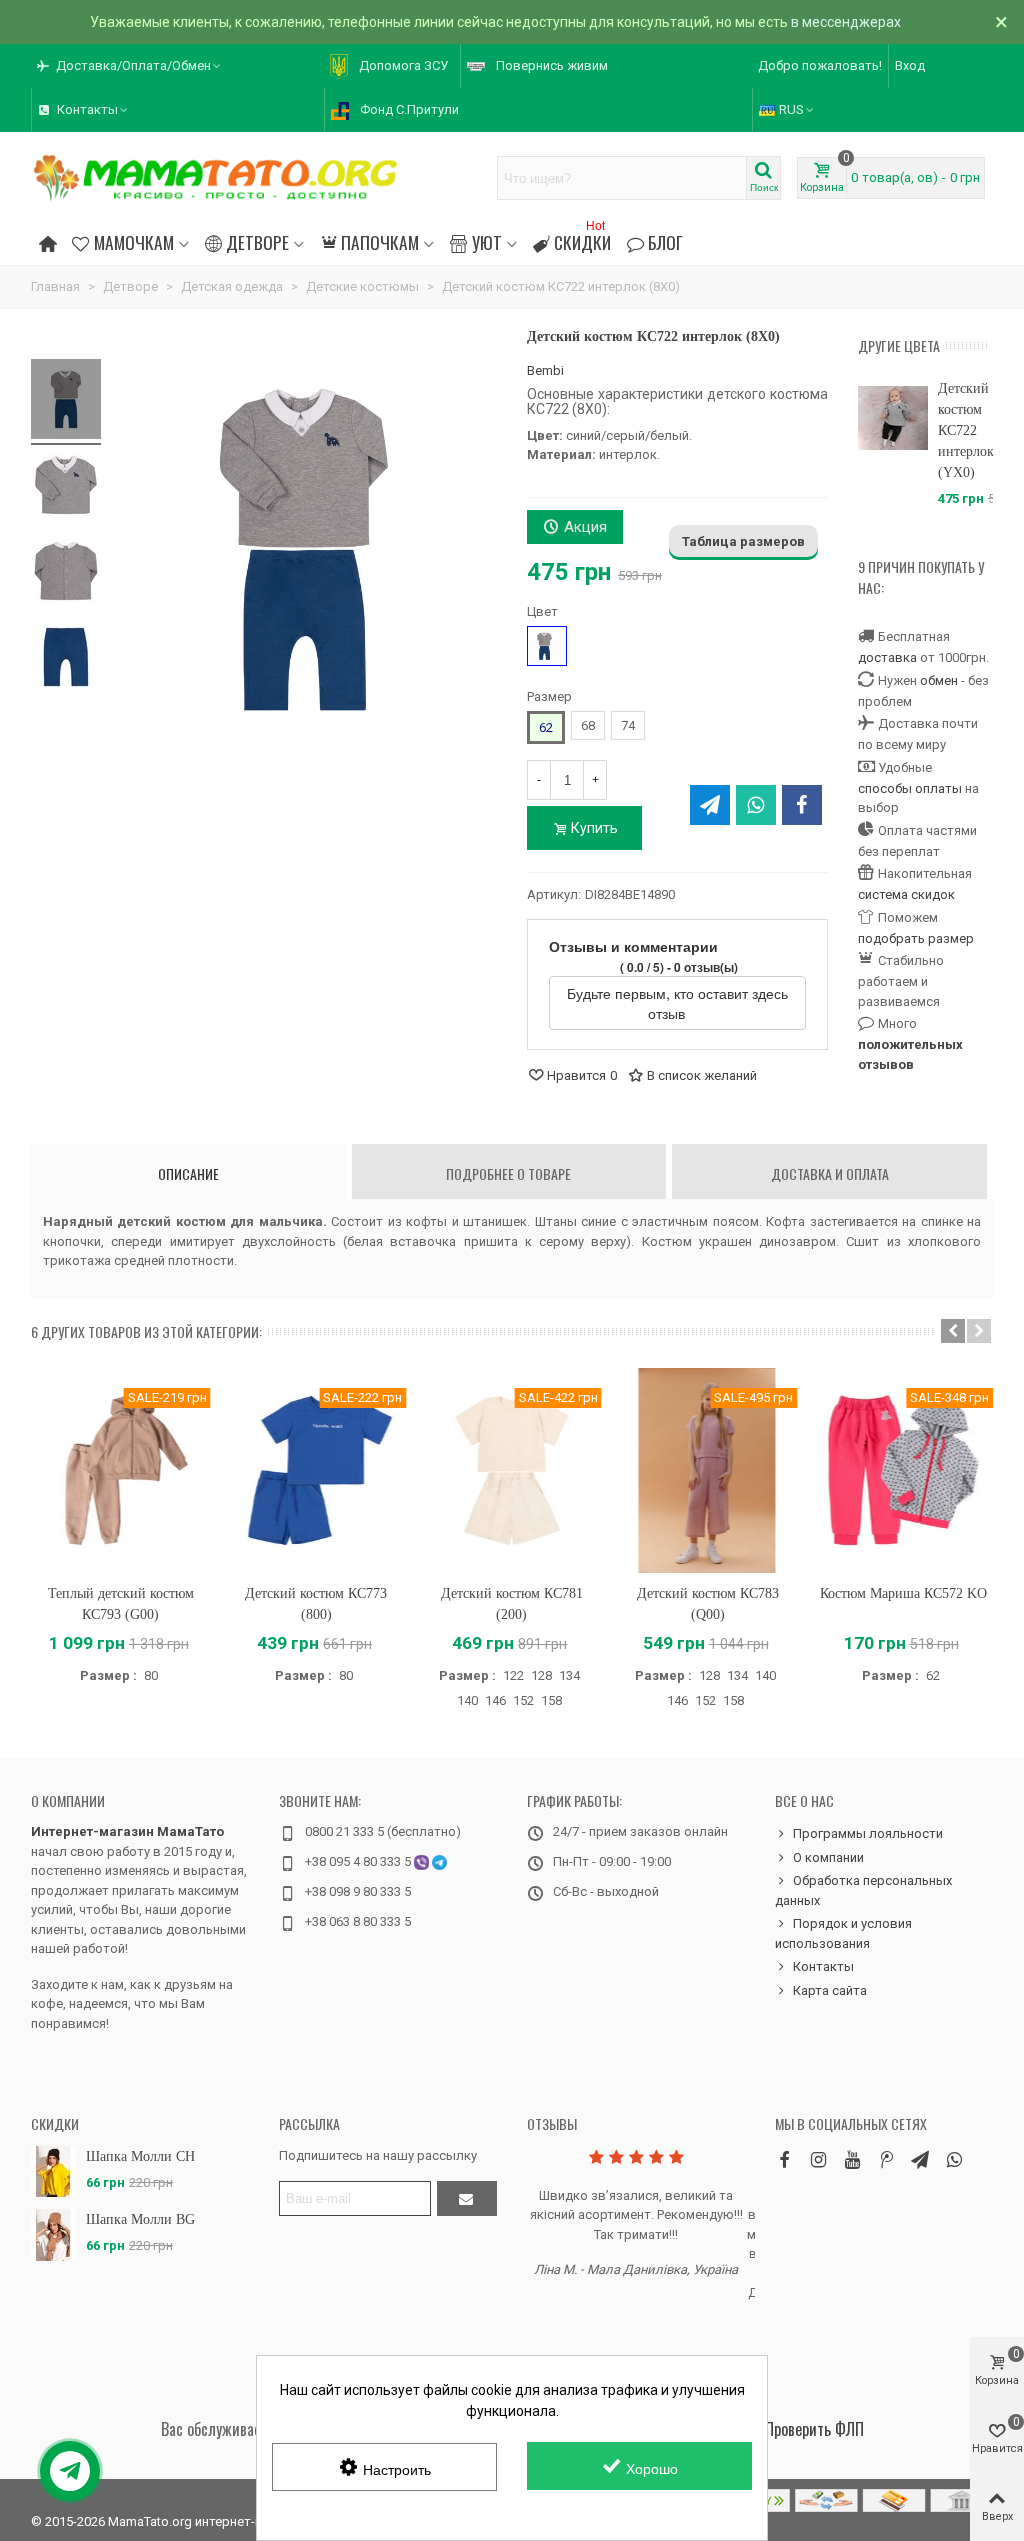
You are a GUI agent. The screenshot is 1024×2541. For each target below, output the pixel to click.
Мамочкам (134, 242)
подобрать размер (916, 938)
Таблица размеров (743, 541)
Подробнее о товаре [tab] (508, 1173)
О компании (68, 1800)
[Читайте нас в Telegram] (920, 2159)
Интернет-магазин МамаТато (127, 1831)
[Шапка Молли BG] (53, 2234)
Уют (487, 242)
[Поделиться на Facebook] (802, 805)
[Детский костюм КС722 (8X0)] (66, 402)
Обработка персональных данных (863, 1890)
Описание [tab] (188, 1173)
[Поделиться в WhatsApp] (756, 805)
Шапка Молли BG (140, 2219)
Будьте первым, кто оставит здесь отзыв (677, 1003)
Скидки (582, 239)
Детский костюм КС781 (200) (512, 1604)
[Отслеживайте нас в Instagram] (818, 2159)
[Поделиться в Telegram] (710, 805)
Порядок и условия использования (843, 1933)
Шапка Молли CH (140, 2156)
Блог (665, 242)
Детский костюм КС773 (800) (316, 1604)
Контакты (823, 1966)
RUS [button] (791, 109)
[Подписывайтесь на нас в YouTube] (852, 2159)
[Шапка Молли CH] (53, 2171)
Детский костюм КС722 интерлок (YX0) (965, 430)
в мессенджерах (846, 22)
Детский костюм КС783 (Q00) (708, 1604)
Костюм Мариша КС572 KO (903, 1593)
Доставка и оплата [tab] (830, 1173)
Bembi (545, 370)
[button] (130, 66)
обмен (939, 680)
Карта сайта (830, 1990)
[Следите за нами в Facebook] (784, 2159)
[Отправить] (467, 2198)
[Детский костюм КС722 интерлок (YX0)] (893, 418)
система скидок (906, 894)
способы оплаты (910, 788)
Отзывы (552, 2123)
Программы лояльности (868, 1833)
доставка (887, 657)
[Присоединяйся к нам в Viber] (954, 2159)
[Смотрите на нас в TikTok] (886, 2159)
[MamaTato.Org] (216, 178)
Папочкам (380, 242)
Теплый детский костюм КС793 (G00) (121, 1604)
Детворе (257, 242)
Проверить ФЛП (814, 2429)
